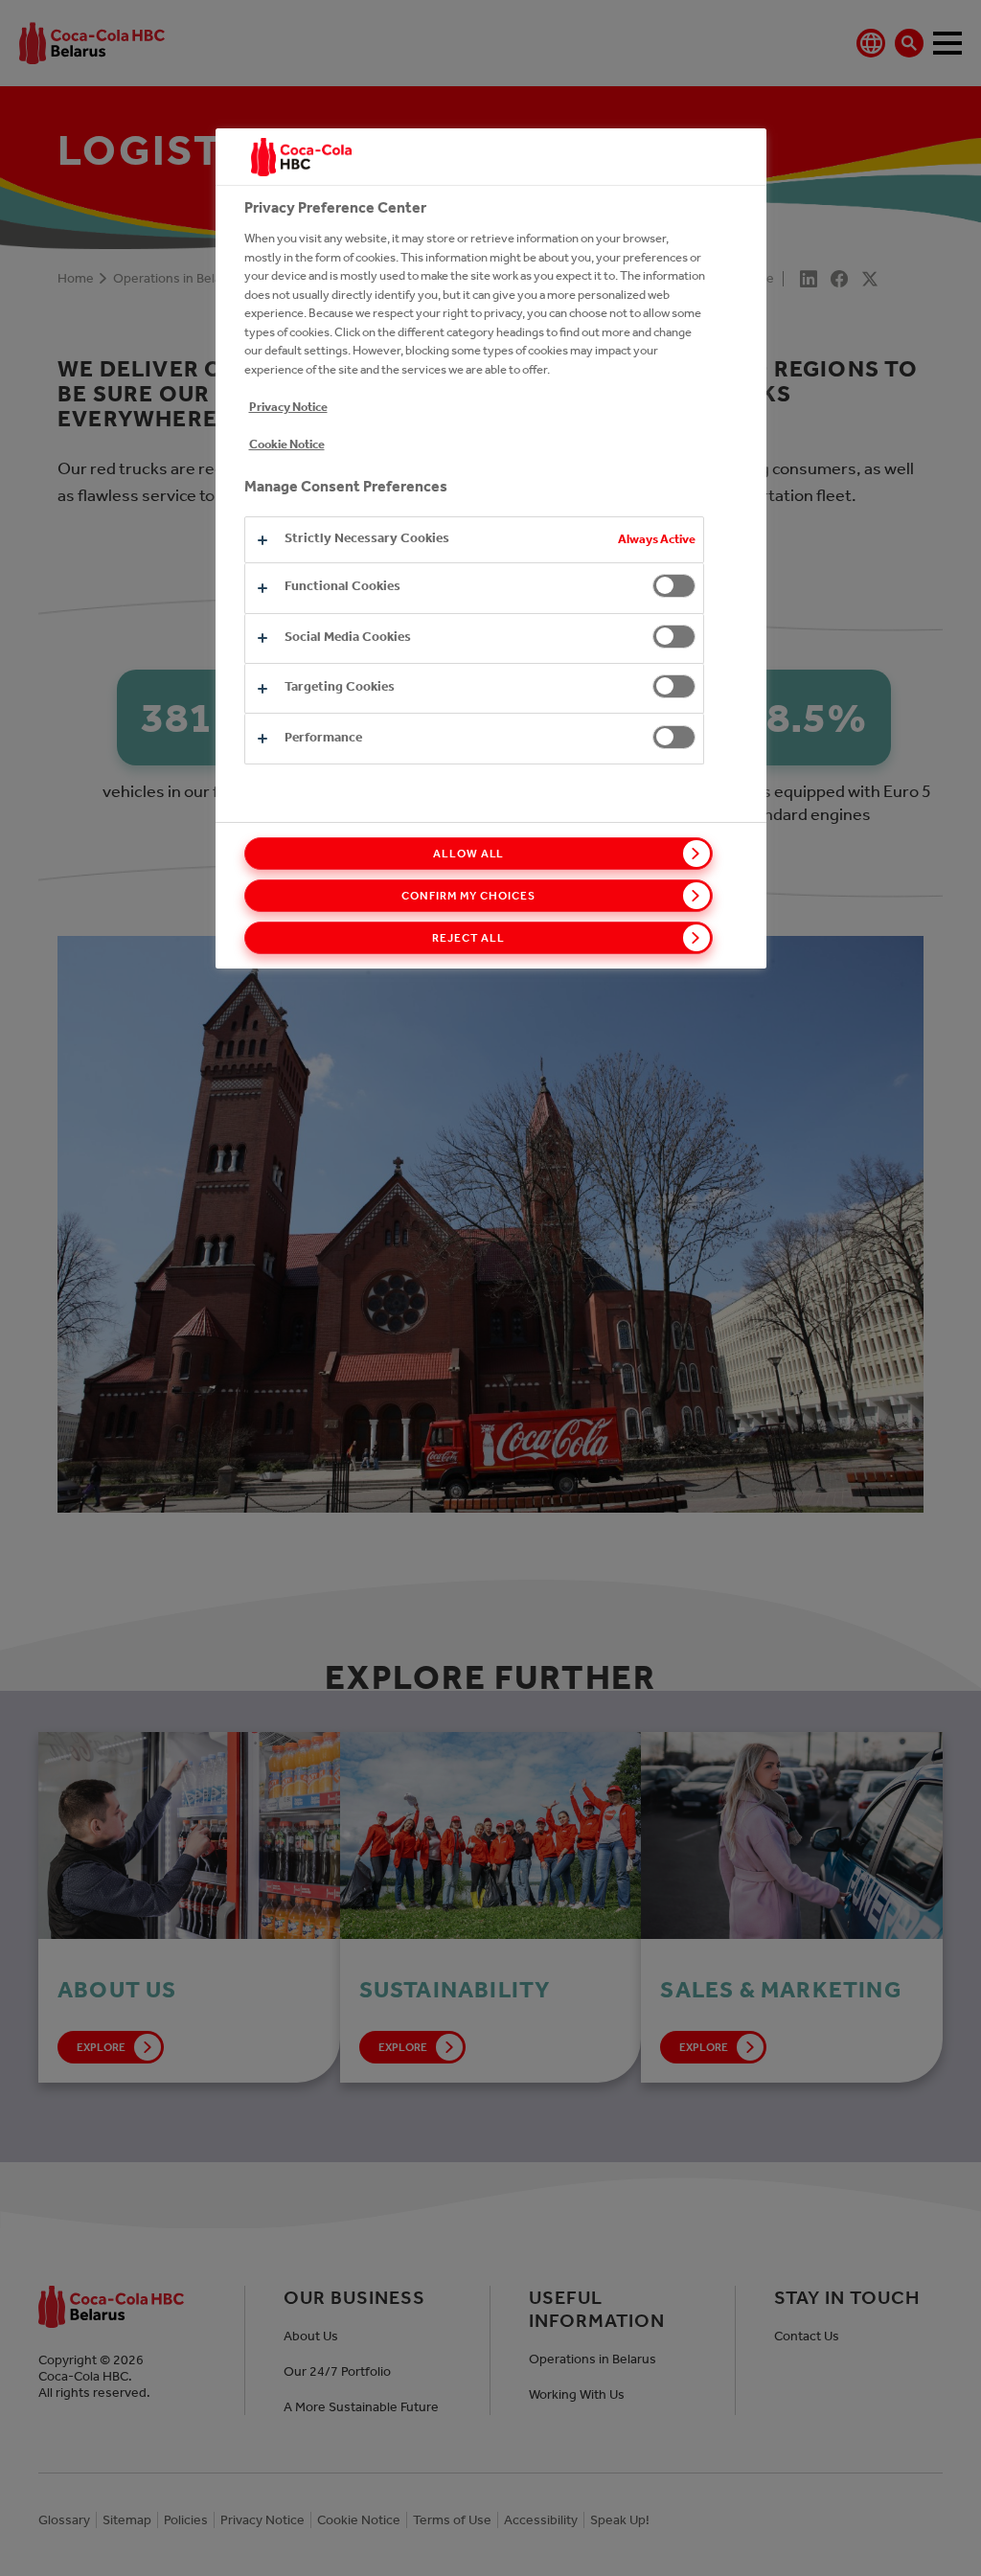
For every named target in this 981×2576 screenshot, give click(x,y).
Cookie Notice (287, 444)
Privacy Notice (288, 407)
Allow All (469, 854)
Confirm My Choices (468, 896)
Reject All (468, 938)
